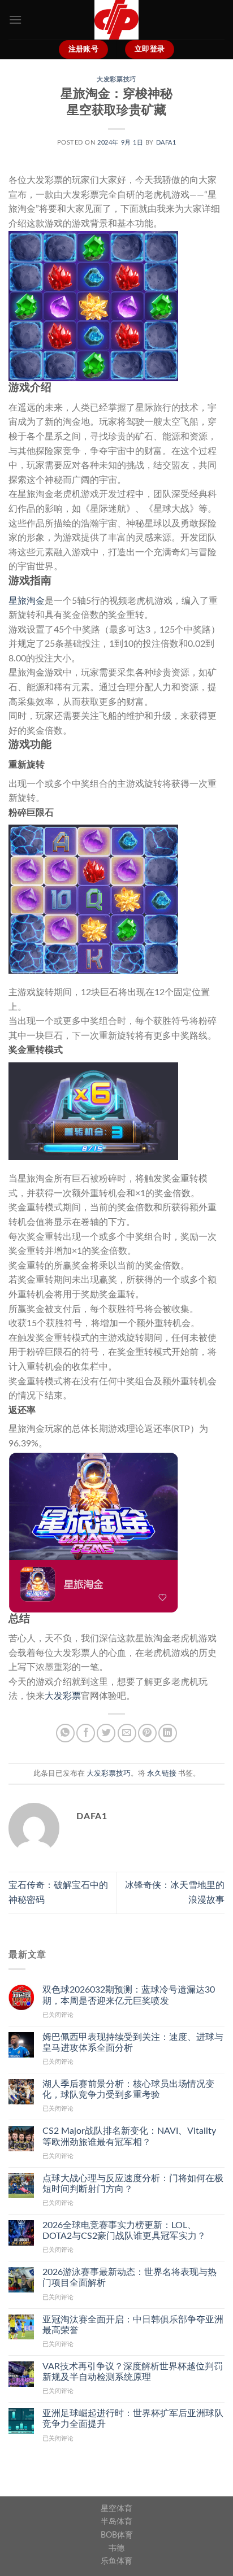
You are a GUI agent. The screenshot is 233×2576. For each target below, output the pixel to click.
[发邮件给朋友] (127, 1733)
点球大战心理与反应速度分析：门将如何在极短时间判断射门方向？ (133, 2184)
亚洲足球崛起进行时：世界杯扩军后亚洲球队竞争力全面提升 (133, 2419)
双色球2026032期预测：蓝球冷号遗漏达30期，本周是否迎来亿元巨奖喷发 (129, 1995)
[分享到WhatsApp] (65, 1733)
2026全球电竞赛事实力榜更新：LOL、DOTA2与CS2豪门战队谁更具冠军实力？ (124, 2231)
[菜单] (15, 19)
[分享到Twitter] (106, 1733)
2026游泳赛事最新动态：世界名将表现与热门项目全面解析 (130, 2278)
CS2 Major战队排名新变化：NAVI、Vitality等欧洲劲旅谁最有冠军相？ (129, 2136)
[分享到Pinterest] (147, 1733)
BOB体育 (117, 2535)
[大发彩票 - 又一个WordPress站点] (116, 20)
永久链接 (162, 1773)
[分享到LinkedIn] (168, 1733)
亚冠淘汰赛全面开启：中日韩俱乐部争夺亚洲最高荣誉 (133, 2325)
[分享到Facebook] (86, 1733)
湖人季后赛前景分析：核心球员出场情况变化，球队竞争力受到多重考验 (128, 2089)
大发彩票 (63, 1696)
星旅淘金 (27, 601)
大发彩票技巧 (116, 79)
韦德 (116, 2548)
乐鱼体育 (116, 2561)
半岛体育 (116, 2521)
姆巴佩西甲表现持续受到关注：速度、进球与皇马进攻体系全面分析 (133, 2043)
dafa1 (166, 143)
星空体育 (116, 2509)
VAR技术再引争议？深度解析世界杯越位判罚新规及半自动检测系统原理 (133, 2372)
